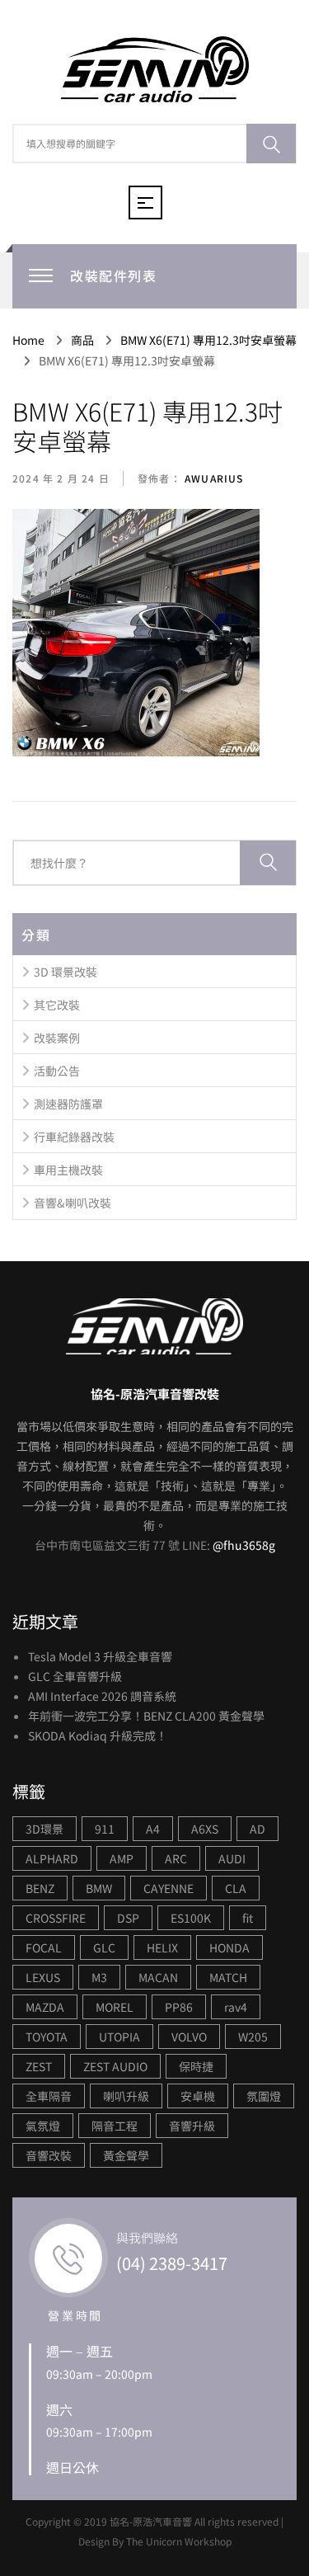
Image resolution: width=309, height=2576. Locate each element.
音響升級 (192, 2126)
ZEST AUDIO (115, 2066)
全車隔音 (49, 2096)
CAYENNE (169, 1888)
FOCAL (44, 1947)
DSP (128, 1918)
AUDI (232, 1858)
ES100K (191, 1918)
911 (105, 1829)
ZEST (39, 2066)
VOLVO (189, 2037)
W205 (253, 2037)
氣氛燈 (43, 2126)
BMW (99, 1888)
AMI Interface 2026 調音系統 (102, 1696)
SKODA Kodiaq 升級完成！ (98, 1735)
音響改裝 (49, 2155)
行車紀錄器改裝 (74, 1137)
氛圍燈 (264, 2096)
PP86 (179, 2007)
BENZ (40, 1888)
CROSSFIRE (56, 1918)
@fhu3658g (244, 1545)
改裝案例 (57, 1038)
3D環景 (44, 1829)
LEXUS (43, 1977)
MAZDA (45, 2007)
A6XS (205, 1829)
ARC (176, 1858)
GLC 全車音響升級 (75, 1676)
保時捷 (196, 2066)
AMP (122, 1858)
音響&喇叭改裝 (73, 1203)
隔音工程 (115, 2126)
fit (248, 1918)
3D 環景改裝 (66, 972)
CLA (236, 1888)
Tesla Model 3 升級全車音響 (100, 1656)
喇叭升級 (126, 2096)
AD (257, 1829)
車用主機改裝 (68, 1170)
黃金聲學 (126, 2155)
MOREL (115, 2007)
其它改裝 (57, 1005)
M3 (99, 1977)
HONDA (229, 1947)
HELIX (162, 1947)
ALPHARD (52, 1858)
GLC (104, 1947)
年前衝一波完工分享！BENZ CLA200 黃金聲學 (146, 1716)
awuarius (213, 478)
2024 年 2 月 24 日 (61, 478)
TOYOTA (47, 2037)
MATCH (228, 1977)
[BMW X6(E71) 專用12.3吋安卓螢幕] (136, 633)
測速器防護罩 (68, 1104)
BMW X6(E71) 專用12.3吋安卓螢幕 (147, 426)
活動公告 (57, 1071)
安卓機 (198, 2096)
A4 (153, 1829)
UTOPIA (119, 2037)
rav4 (236, 2007)
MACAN (158, 1977)
